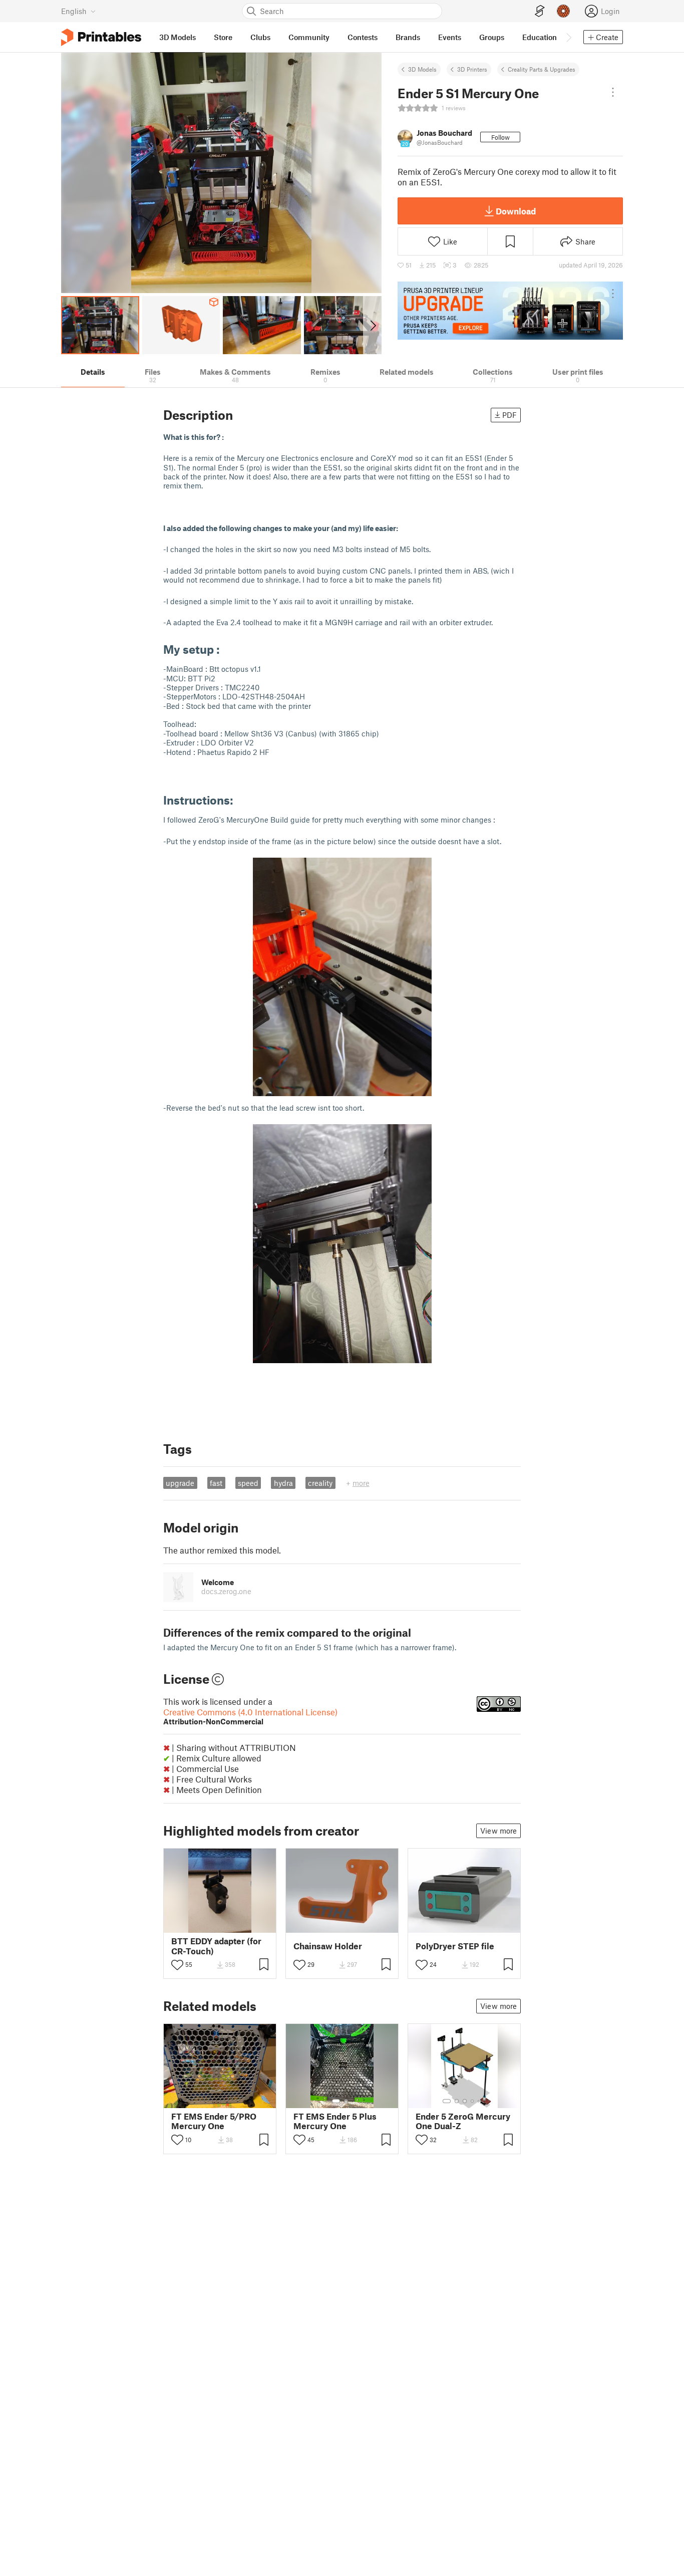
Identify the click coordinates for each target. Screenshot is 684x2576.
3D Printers (472, 69)
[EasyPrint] (540, 11)
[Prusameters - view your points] (563, 11)
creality (320, 1483)
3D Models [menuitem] (178, 37)
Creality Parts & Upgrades (542, 69)
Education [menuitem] (540, 37)
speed (248, 1483)
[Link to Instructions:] (241, 800)
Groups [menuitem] (492, 37)
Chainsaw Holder (328, 1946)
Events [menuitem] (450, 37)
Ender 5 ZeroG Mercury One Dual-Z (463, 2121)
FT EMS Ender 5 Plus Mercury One (335, 2121)
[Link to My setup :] (227, 649)
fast (216, 1483)
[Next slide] (372, 325)
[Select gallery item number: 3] (465, 2101)
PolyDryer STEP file (455, 1946)
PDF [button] (509, 415)
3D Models (422, 69)
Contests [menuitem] (363, 37)
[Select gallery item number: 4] (473, 2101)
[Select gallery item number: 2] (346, 2101)
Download (516, 211)
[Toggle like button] (177, 1965)
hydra (283, 1483)
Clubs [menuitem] (260, 37)
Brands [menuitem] (408, 37)
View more (498, 1831)
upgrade (180, 1483)
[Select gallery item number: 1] (336, 2101)
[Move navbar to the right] (568, 37)
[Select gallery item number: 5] (480, 2101)
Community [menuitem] (309, 37)
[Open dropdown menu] (613, 92)
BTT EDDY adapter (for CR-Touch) (216, 1946)
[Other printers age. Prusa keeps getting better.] (510, 311)
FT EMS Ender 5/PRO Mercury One (214, 2121)
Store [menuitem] (223, 37)
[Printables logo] (101, 37)
